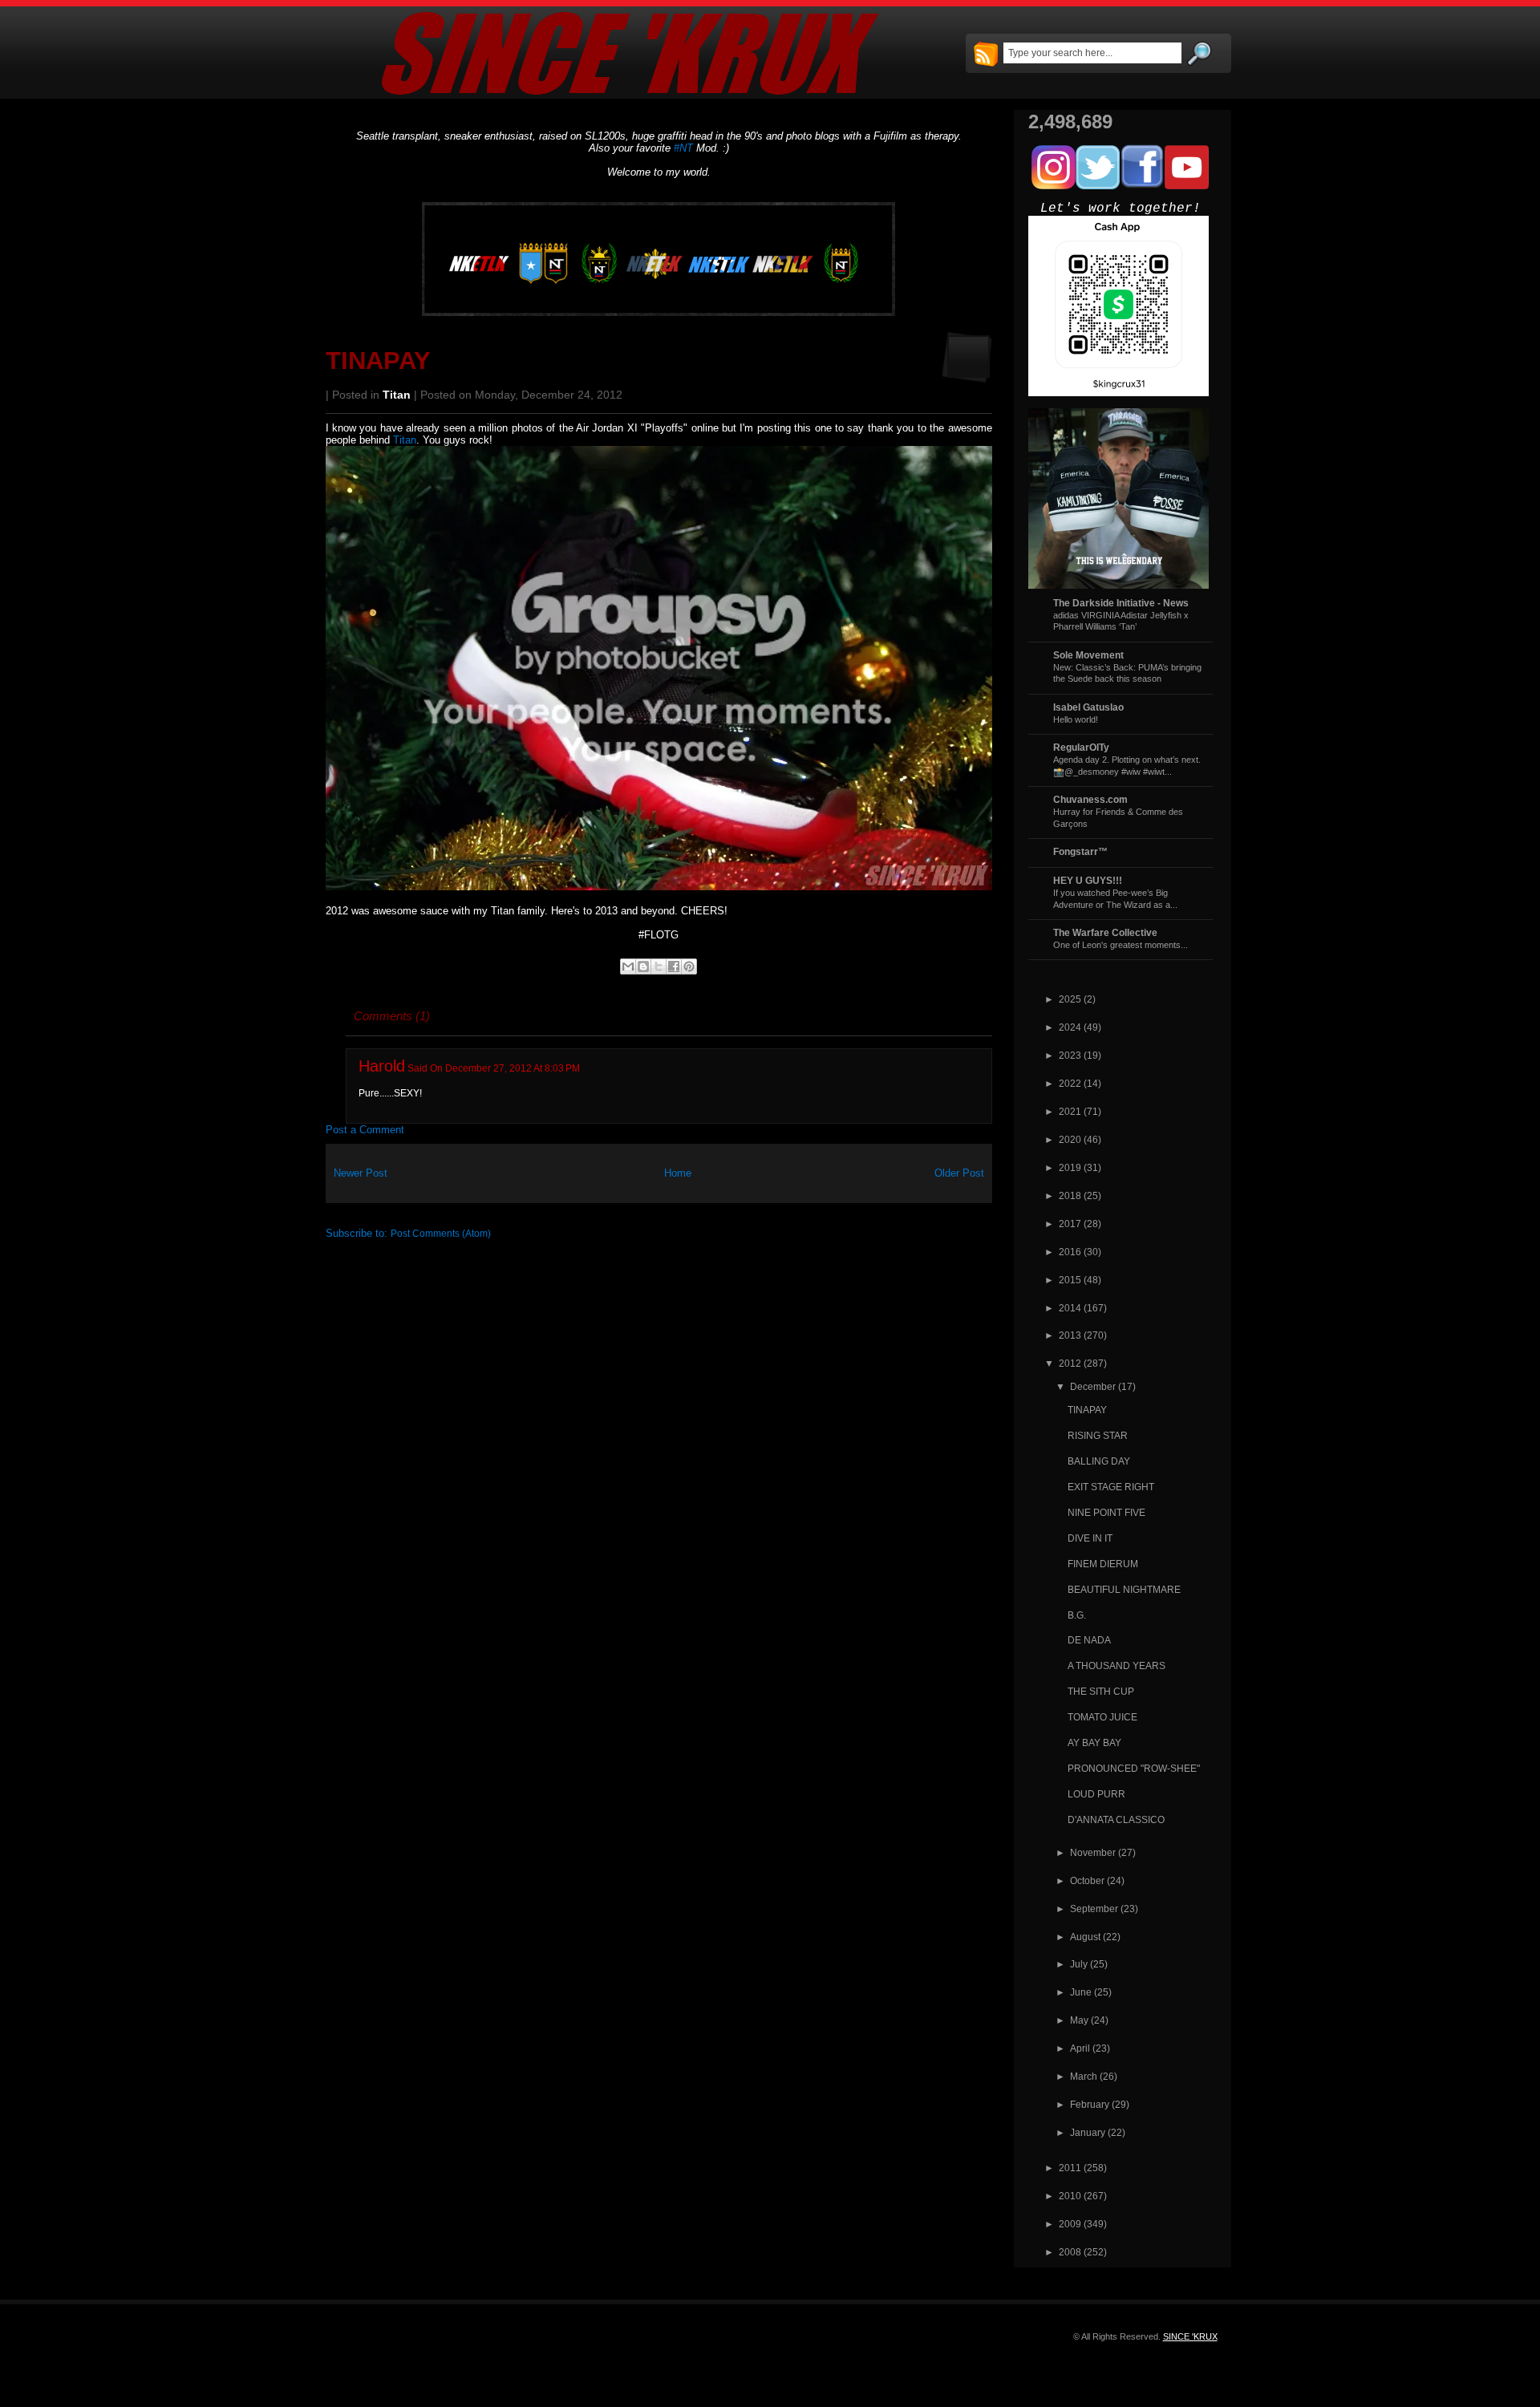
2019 (1070, 1167)
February (1090, 2104)
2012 (1070, 1363)
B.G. (1077, 1615)
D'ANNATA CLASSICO (1116, 1819)
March (1084, 2076)
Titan (397, 395)
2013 (1070, 1335)
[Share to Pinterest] (689, 966)
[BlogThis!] (643, 966)
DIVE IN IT (1090, 1538)
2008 (1070, 2252)
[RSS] (986, 55)
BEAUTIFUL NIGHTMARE (1124, 1589)
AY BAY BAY (1094, 1742)
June (1081, 1992)
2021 (1070, 1111)
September (1094, 1909)
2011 (1070, 2168)
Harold (382, 1066)
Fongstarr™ (1080, 851)
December (1093, 1386)
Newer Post (361, 1173)
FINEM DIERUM (1103, 1564)
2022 (1070, 1083)
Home (678, 1173)
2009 (1070, 2224)
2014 (1070, 1308)
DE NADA (1089, 1640)
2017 (1070, 1224)
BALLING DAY (1099, 1461)
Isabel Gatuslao (1088, 707)
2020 (1070, 1139)
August (1085, 1937)
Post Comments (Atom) (441, 1233)
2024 (1070, 1027)
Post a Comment (365, 1130)
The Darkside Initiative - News (1121, 603)
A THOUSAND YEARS (1116, 1665)
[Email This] (628, 966)
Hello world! (1076, 719)
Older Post (959, 1173)
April (1080, 2048)
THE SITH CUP (1101, 1691)
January (1088, 2132)
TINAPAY (378, 361)
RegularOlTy (1081, 747)
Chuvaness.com (1090, 799)
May (1079, 2020)
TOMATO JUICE (1102, 1717)
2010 (1070, 2196)
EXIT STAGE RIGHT (1111, 1487)
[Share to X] (659, 966)
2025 (1070, 999)
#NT (683, 148)
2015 (1070, 1280)
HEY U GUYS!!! (1088, 880)
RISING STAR (1098, 1435)
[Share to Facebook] (674, 966)
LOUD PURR (1096, 1794)
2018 (1070, 1195)
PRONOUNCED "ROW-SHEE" (1134, 1768)
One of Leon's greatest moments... (1121, 945)
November (1093, 1852)
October (1087, 1880)
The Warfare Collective (1105, 932)
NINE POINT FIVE (1106, 1512)
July (1079, 1964)
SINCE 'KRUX (1190, 2336)
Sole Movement (1088, 655)
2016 (1070, 1252)
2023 (1070, 1055)
